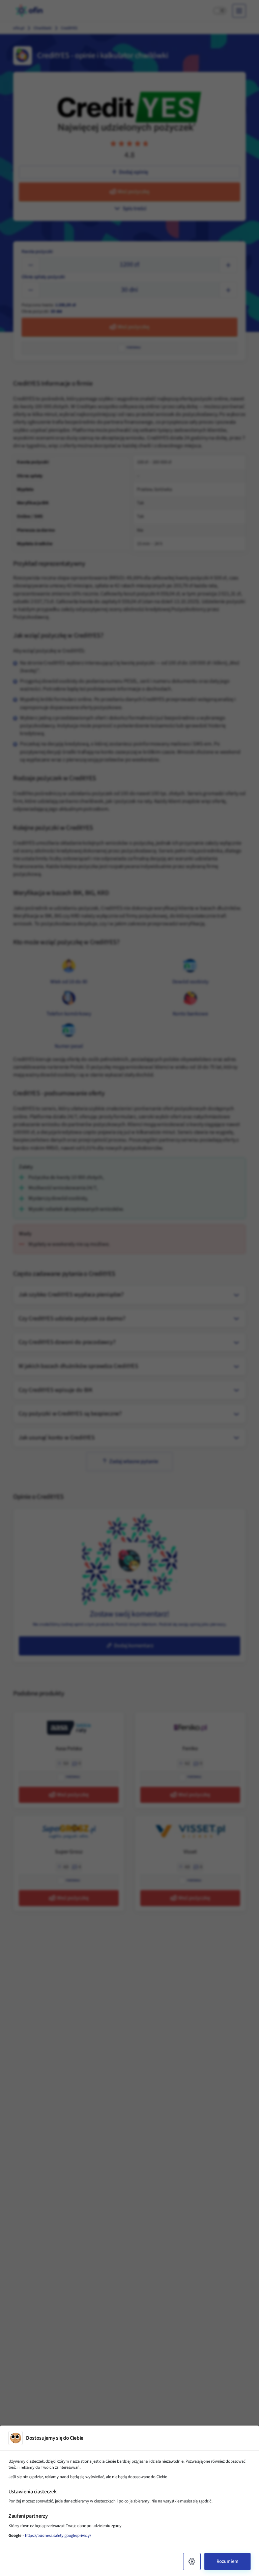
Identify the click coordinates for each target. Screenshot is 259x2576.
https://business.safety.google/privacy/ (58, 2536)
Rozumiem (227, 2561)
